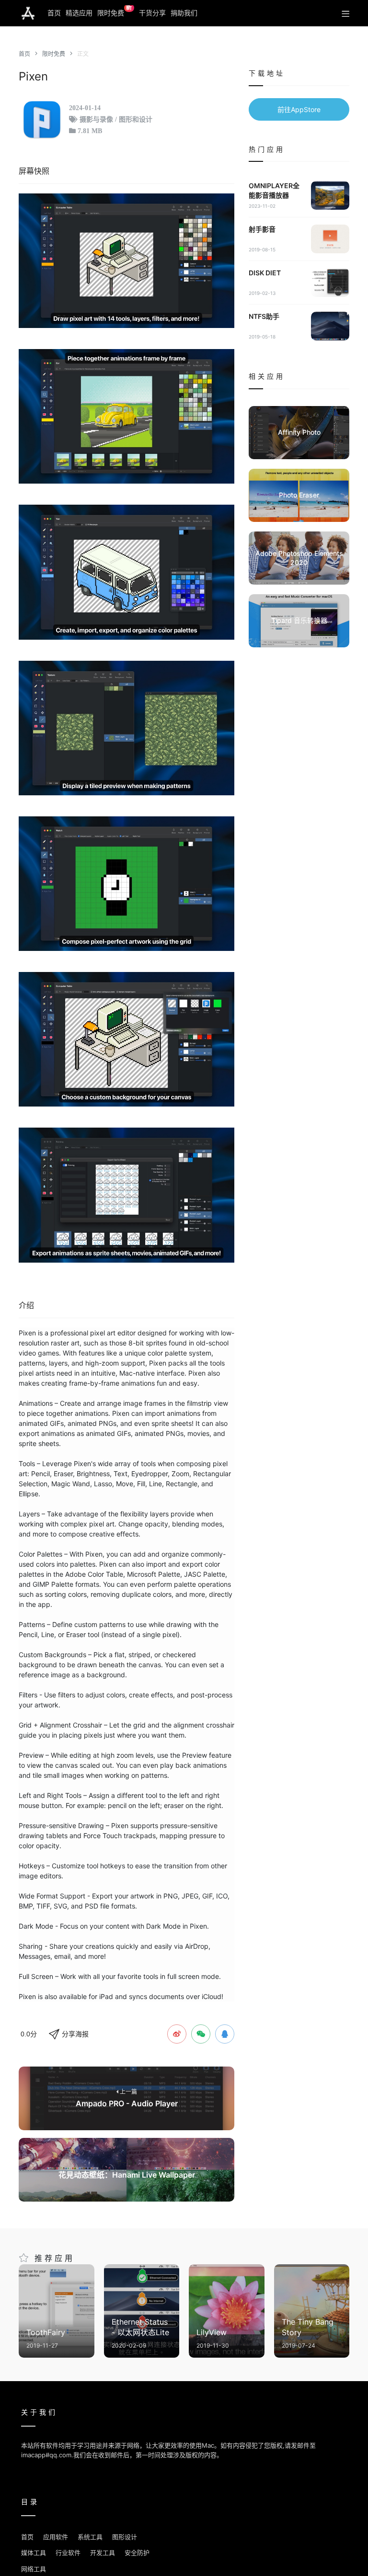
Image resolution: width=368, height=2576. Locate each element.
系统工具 (90, 2537)
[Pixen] (126, 261)
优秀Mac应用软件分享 (28, 13)
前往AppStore (299, 109)
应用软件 (56, 2537)
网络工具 (34, 2569)
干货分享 (152, 13)
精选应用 (79, 13)
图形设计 (125, 2537)
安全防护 (137, 2553)
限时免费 (115, 11)
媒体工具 (34, 2553)
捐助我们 (184, 13)
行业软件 (68, 2553)
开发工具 (103, 2553)
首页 (54, 13)
